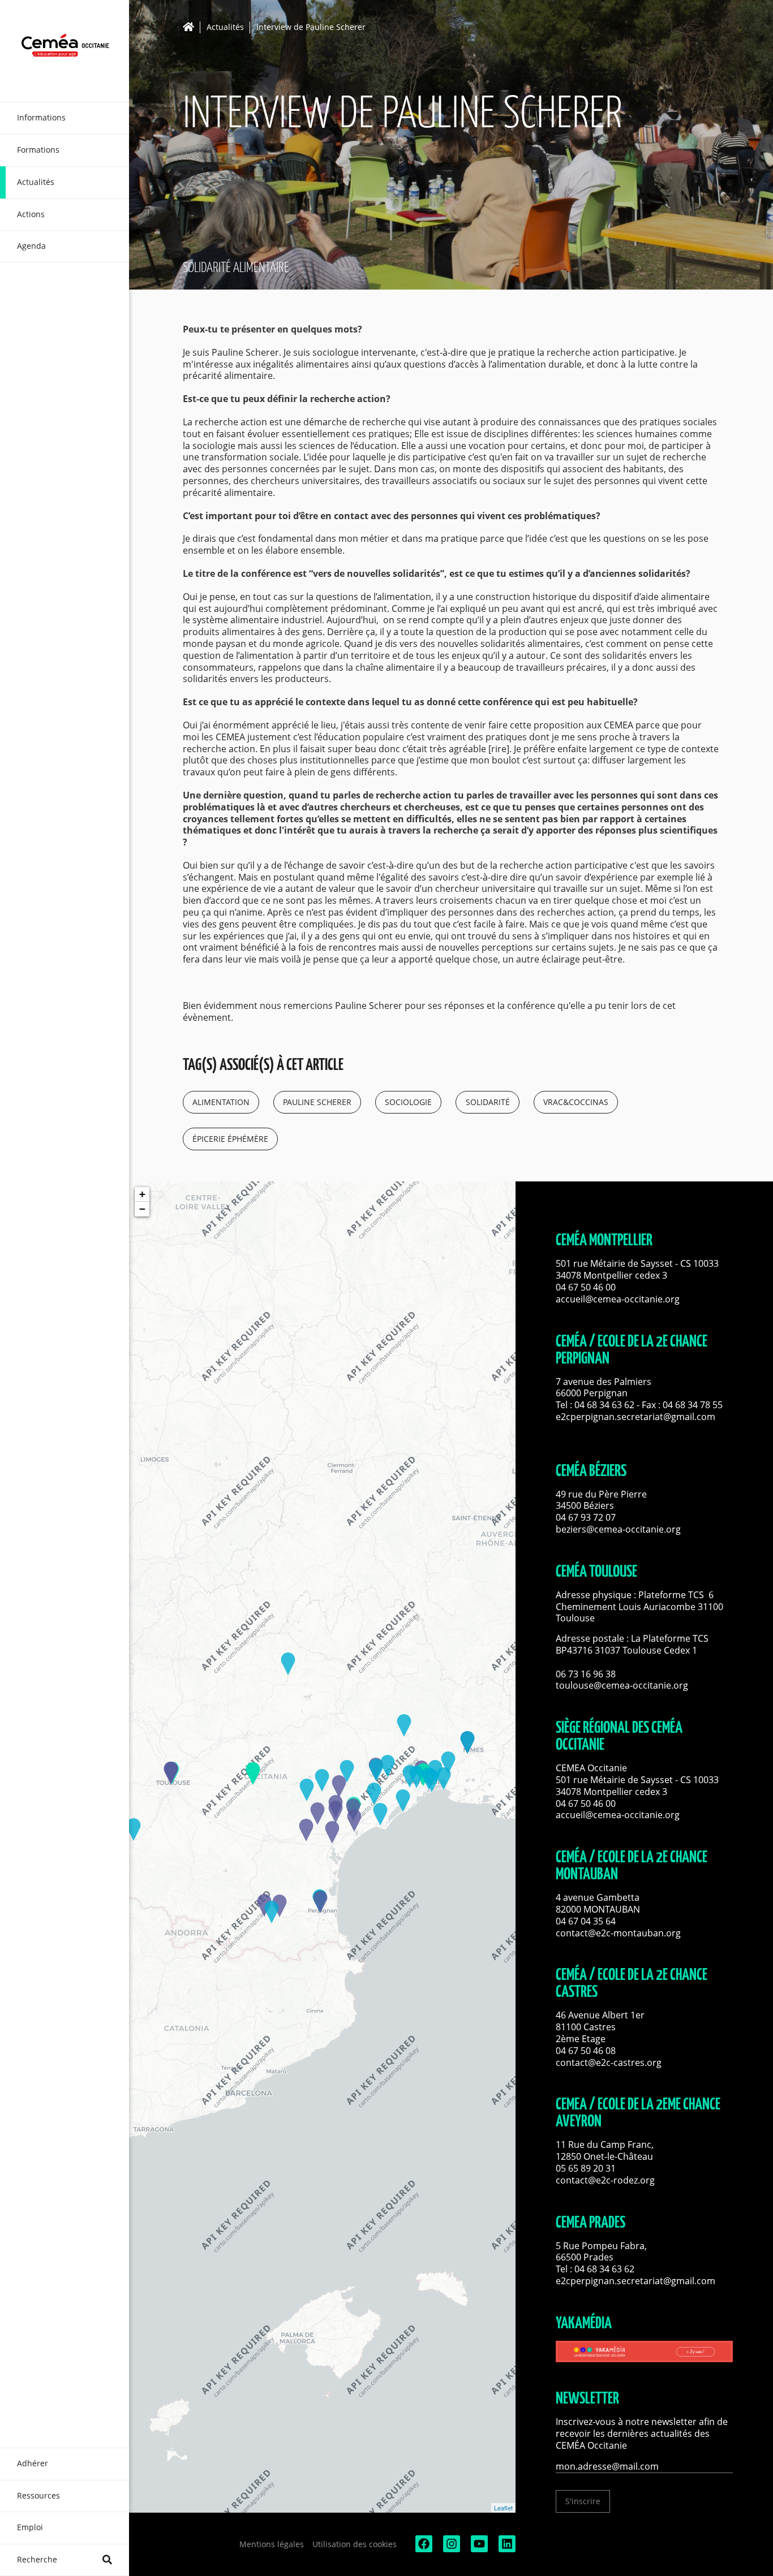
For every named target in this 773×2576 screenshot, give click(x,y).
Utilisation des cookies (355, 2544)
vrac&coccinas (576, 1102)
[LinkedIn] (506, 2549)
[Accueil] (192, 27)
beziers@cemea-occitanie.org (618, 1529)
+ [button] (142, 1194)
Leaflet (503, 2508)
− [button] (142, 1209)
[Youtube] (478, 2549)
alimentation (221, 1102)
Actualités (225, 27)
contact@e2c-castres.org (609, 2062)
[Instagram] (450, 2549)
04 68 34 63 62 (604, 1405)
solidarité (488, 1102)
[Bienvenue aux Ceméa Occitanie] (65, 51)
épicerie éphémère (230, 1139)
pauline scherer (317, 1102)
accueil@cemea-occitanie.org (618, 1299)
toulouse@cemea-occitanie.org (622, 1685)
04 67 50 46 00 (586, 1287)
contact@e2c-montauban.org (618, 1933)
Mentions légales (272, 2544)
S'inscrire (583, 2501)
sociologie (408, 1102)
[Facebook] (423, 2549)
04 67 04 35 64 (586, 1921)
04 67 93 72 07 (586, 1517)
